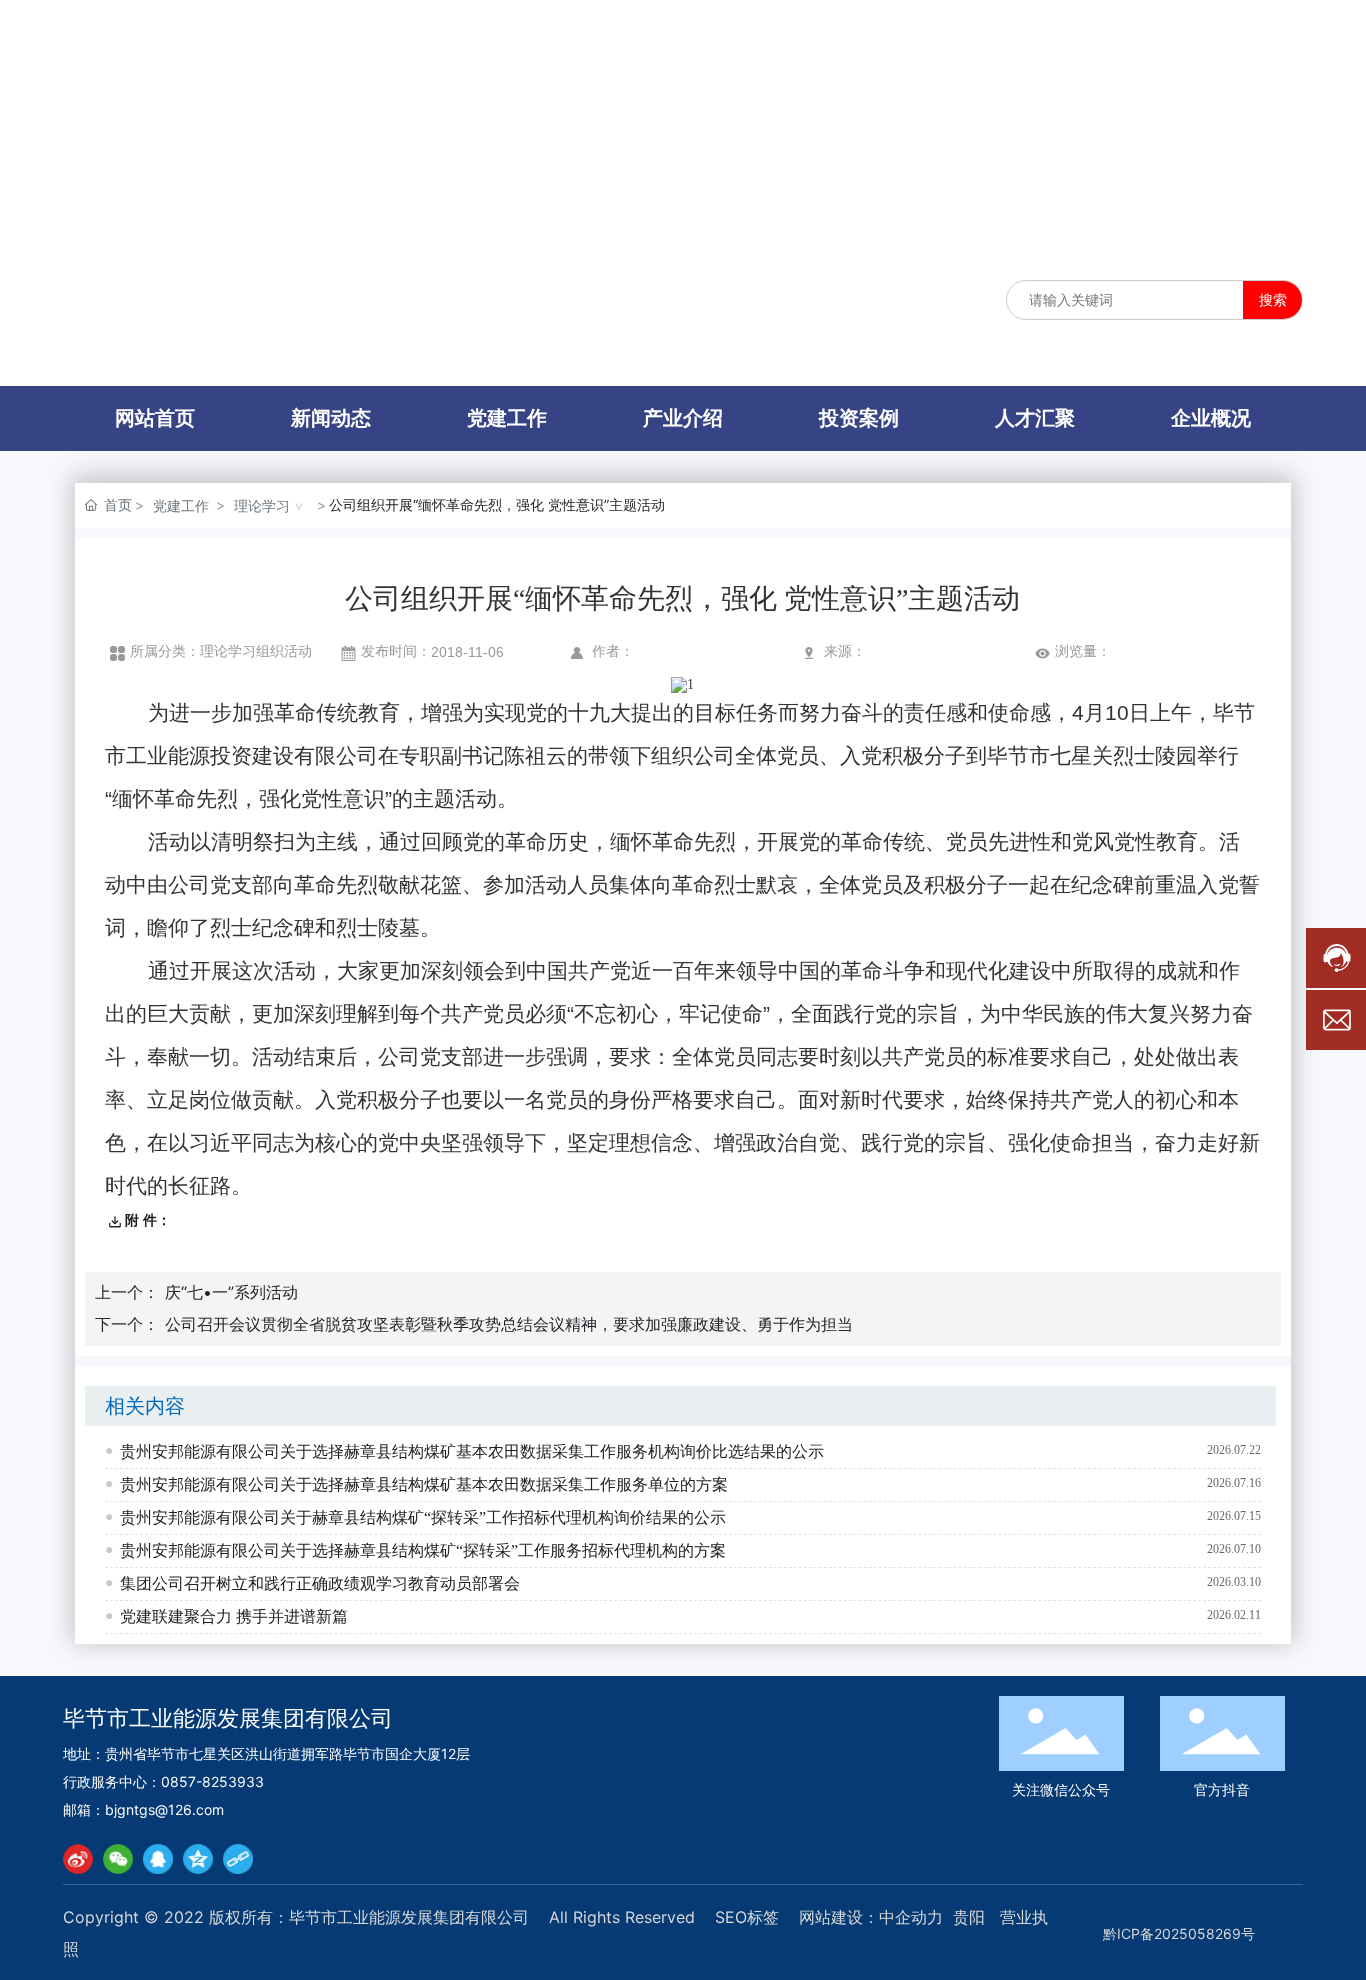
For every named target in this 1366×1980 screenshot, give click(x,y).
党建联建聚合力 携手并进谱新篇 (234, 1616)
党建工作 (181, 505)
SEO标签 (747, 1917)
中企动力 (911, 1917)
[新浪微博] (78, 1859)
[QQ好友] (158, 1859)
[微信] (118, 1859)
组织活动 (284, 651)
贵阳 (969, 1917)
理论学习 (262, 505)
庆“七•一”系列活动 (231, 1292)
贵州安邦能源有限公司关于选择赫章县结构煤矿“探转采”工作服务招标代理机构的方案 (423, 1550)
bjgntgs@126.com (164, 1809)
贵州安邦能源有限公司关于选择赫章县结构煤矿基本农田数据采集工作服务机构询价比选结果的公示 (472, 1451)
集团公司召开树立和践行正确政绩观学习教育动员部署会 (320, 1583)
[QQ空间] (198, 1859)
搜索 (1273, 299)
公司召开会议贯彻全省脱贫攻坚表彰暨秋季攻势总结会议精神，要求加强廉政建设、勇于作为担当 (509, 1324)
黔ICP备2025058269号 (1179, 1933)
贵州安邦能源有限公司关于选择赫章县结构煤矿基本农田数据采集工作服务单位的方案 (424, 1484)
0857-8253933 (212, 1781)
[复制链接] (238, 1859)
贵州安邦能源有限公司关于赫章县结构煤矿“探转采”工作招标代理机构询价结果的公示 (423, 1517)
